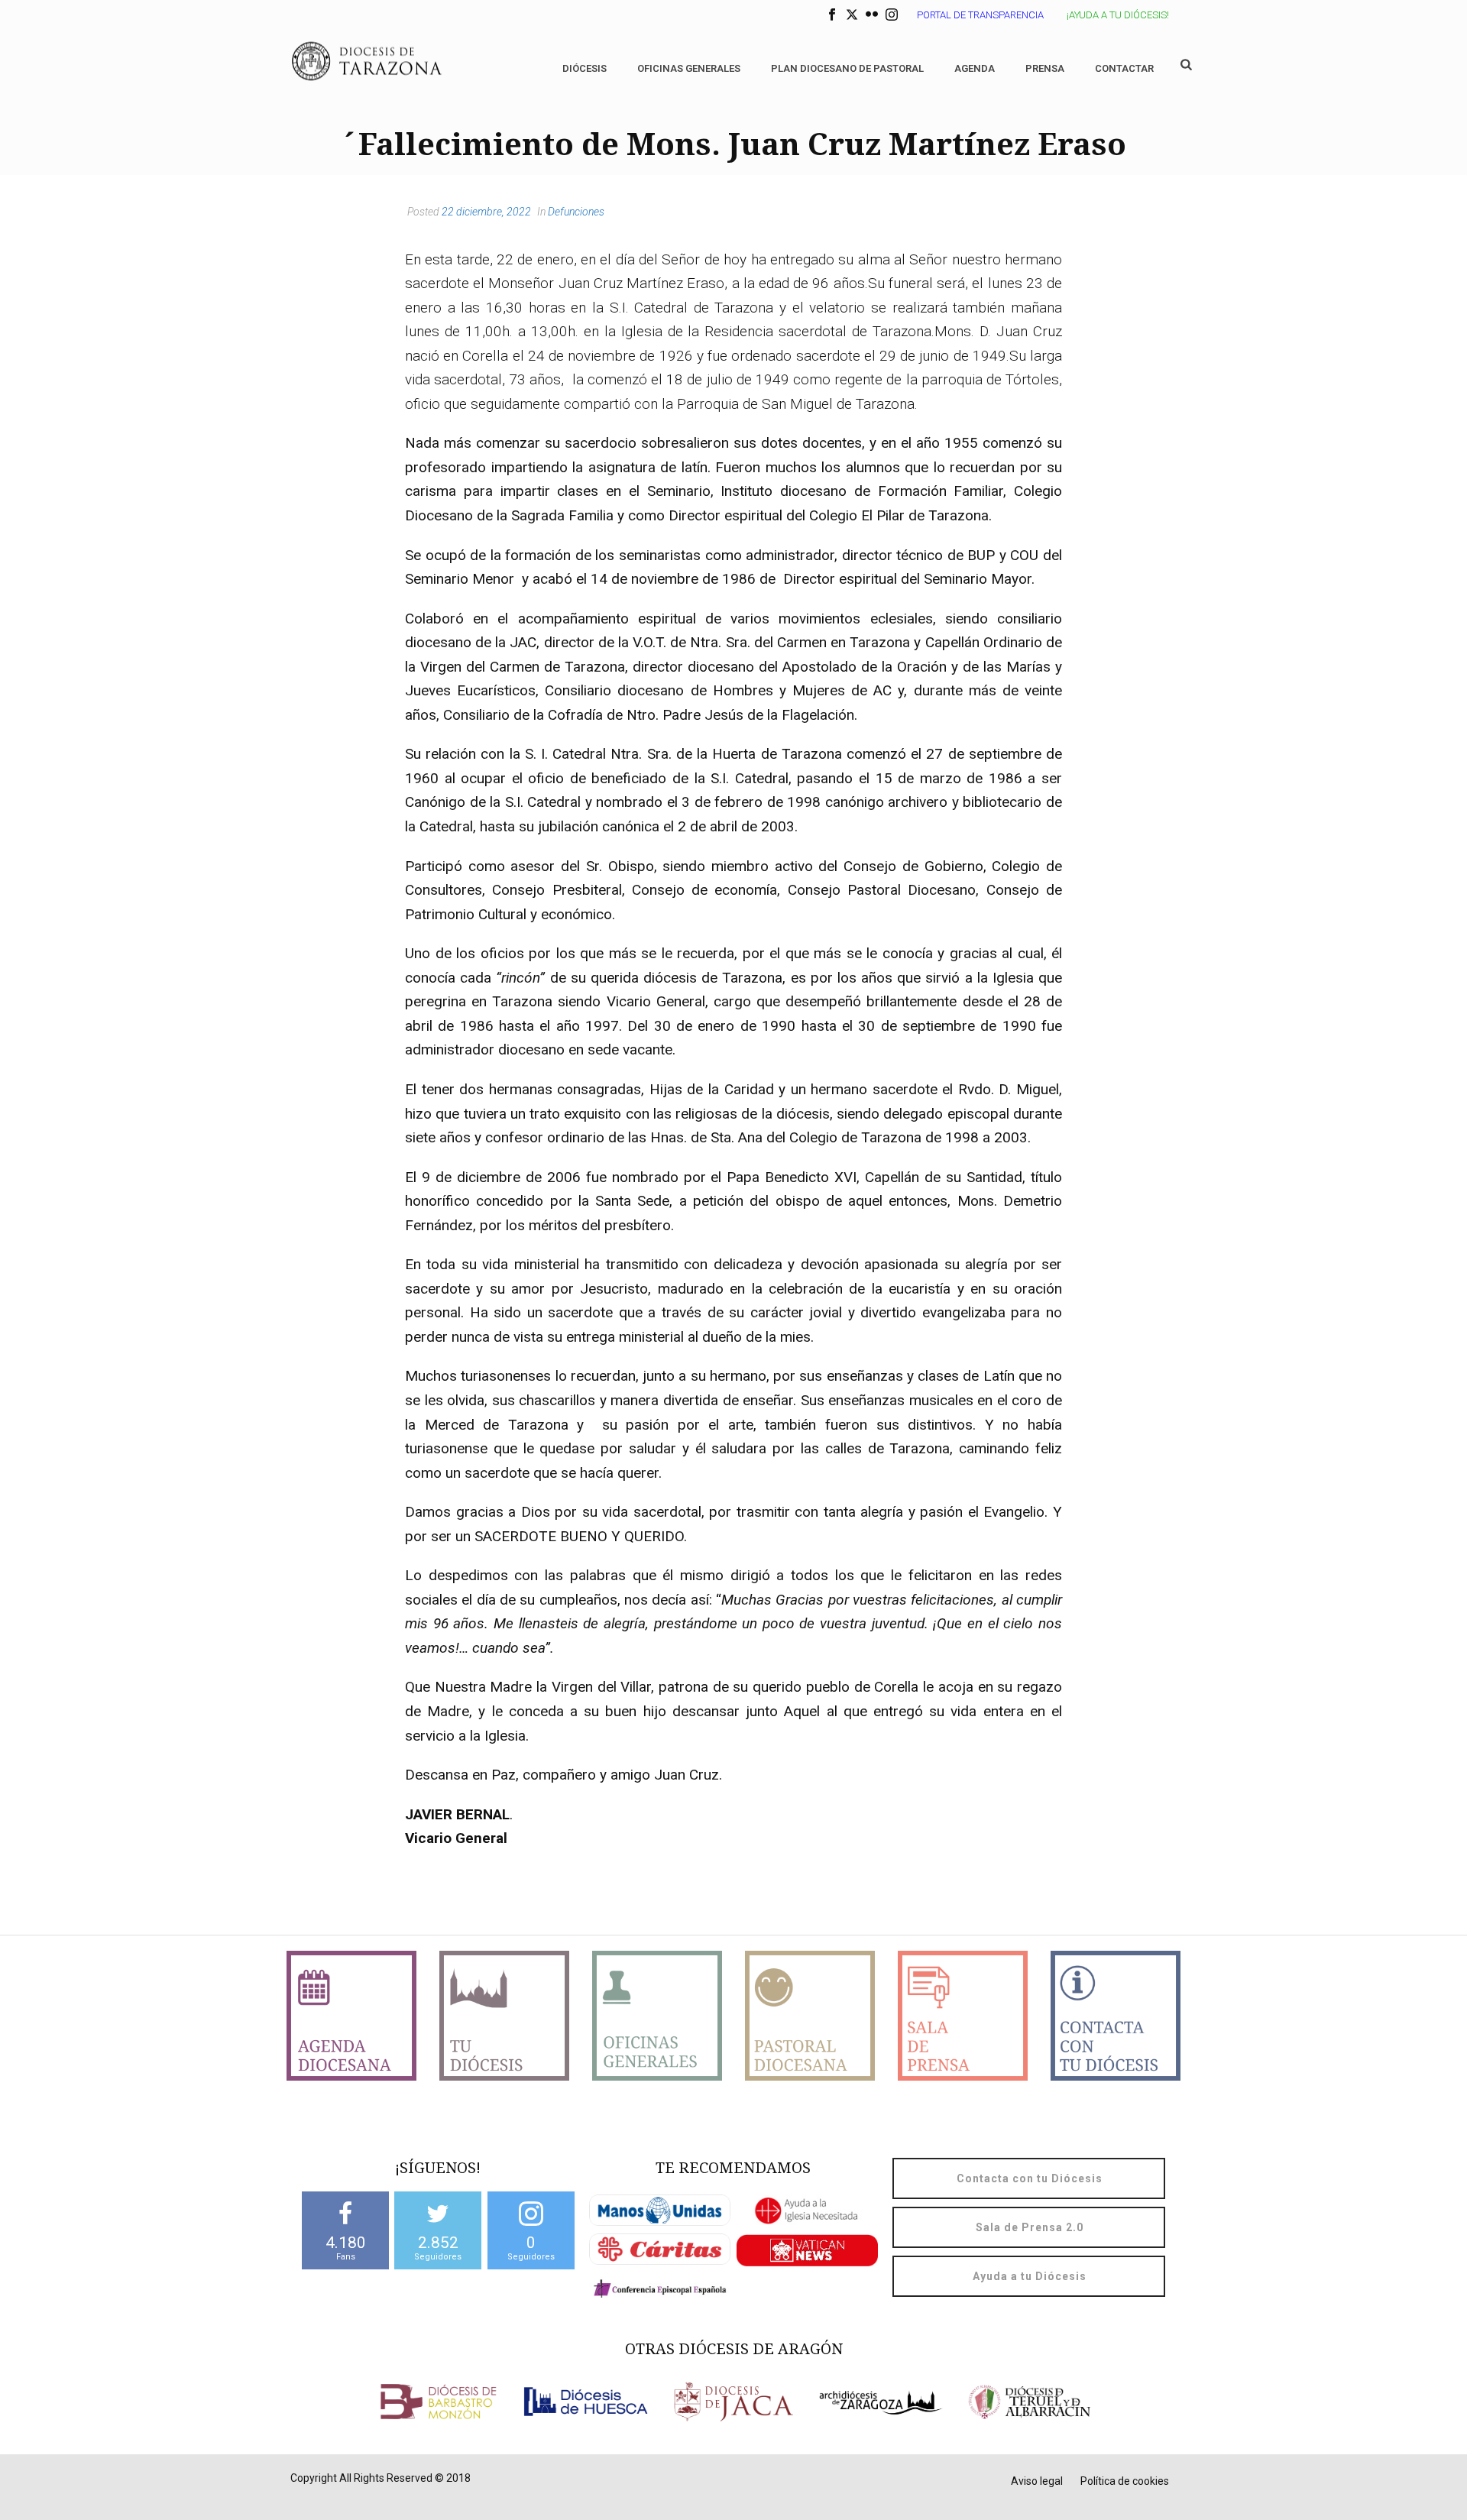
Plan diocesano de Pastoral (847, 68)
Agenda (975, 68)
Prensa (1045, 68)
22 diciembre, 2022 (486, 212)
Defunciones (576, 212)
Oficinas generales (689, 68)
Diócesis (585, 68)
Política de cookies (1125, 2481)
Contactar (1124, 68)
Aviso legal (1037, 2481)
